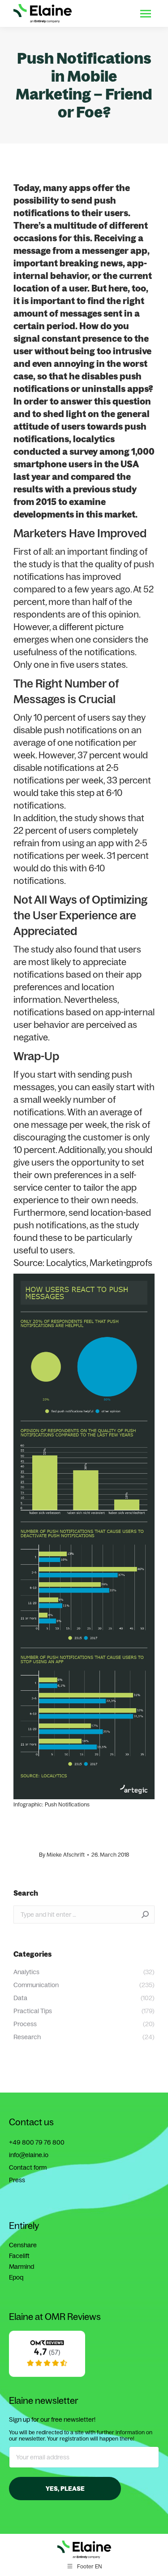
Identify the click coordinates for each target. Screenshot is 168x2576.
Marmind (22, 2267)
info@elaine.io (29, 2155)
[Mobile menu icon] (146, 14)
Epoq (16, 2277)
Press (17, 2180)
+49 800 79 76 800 (37, 2142)
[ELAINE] (47, 2375)
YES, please (65, 2489)
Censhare (23, 2245)
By (62, 1855)
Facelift (19, 2256)
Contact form (28, 2167)
